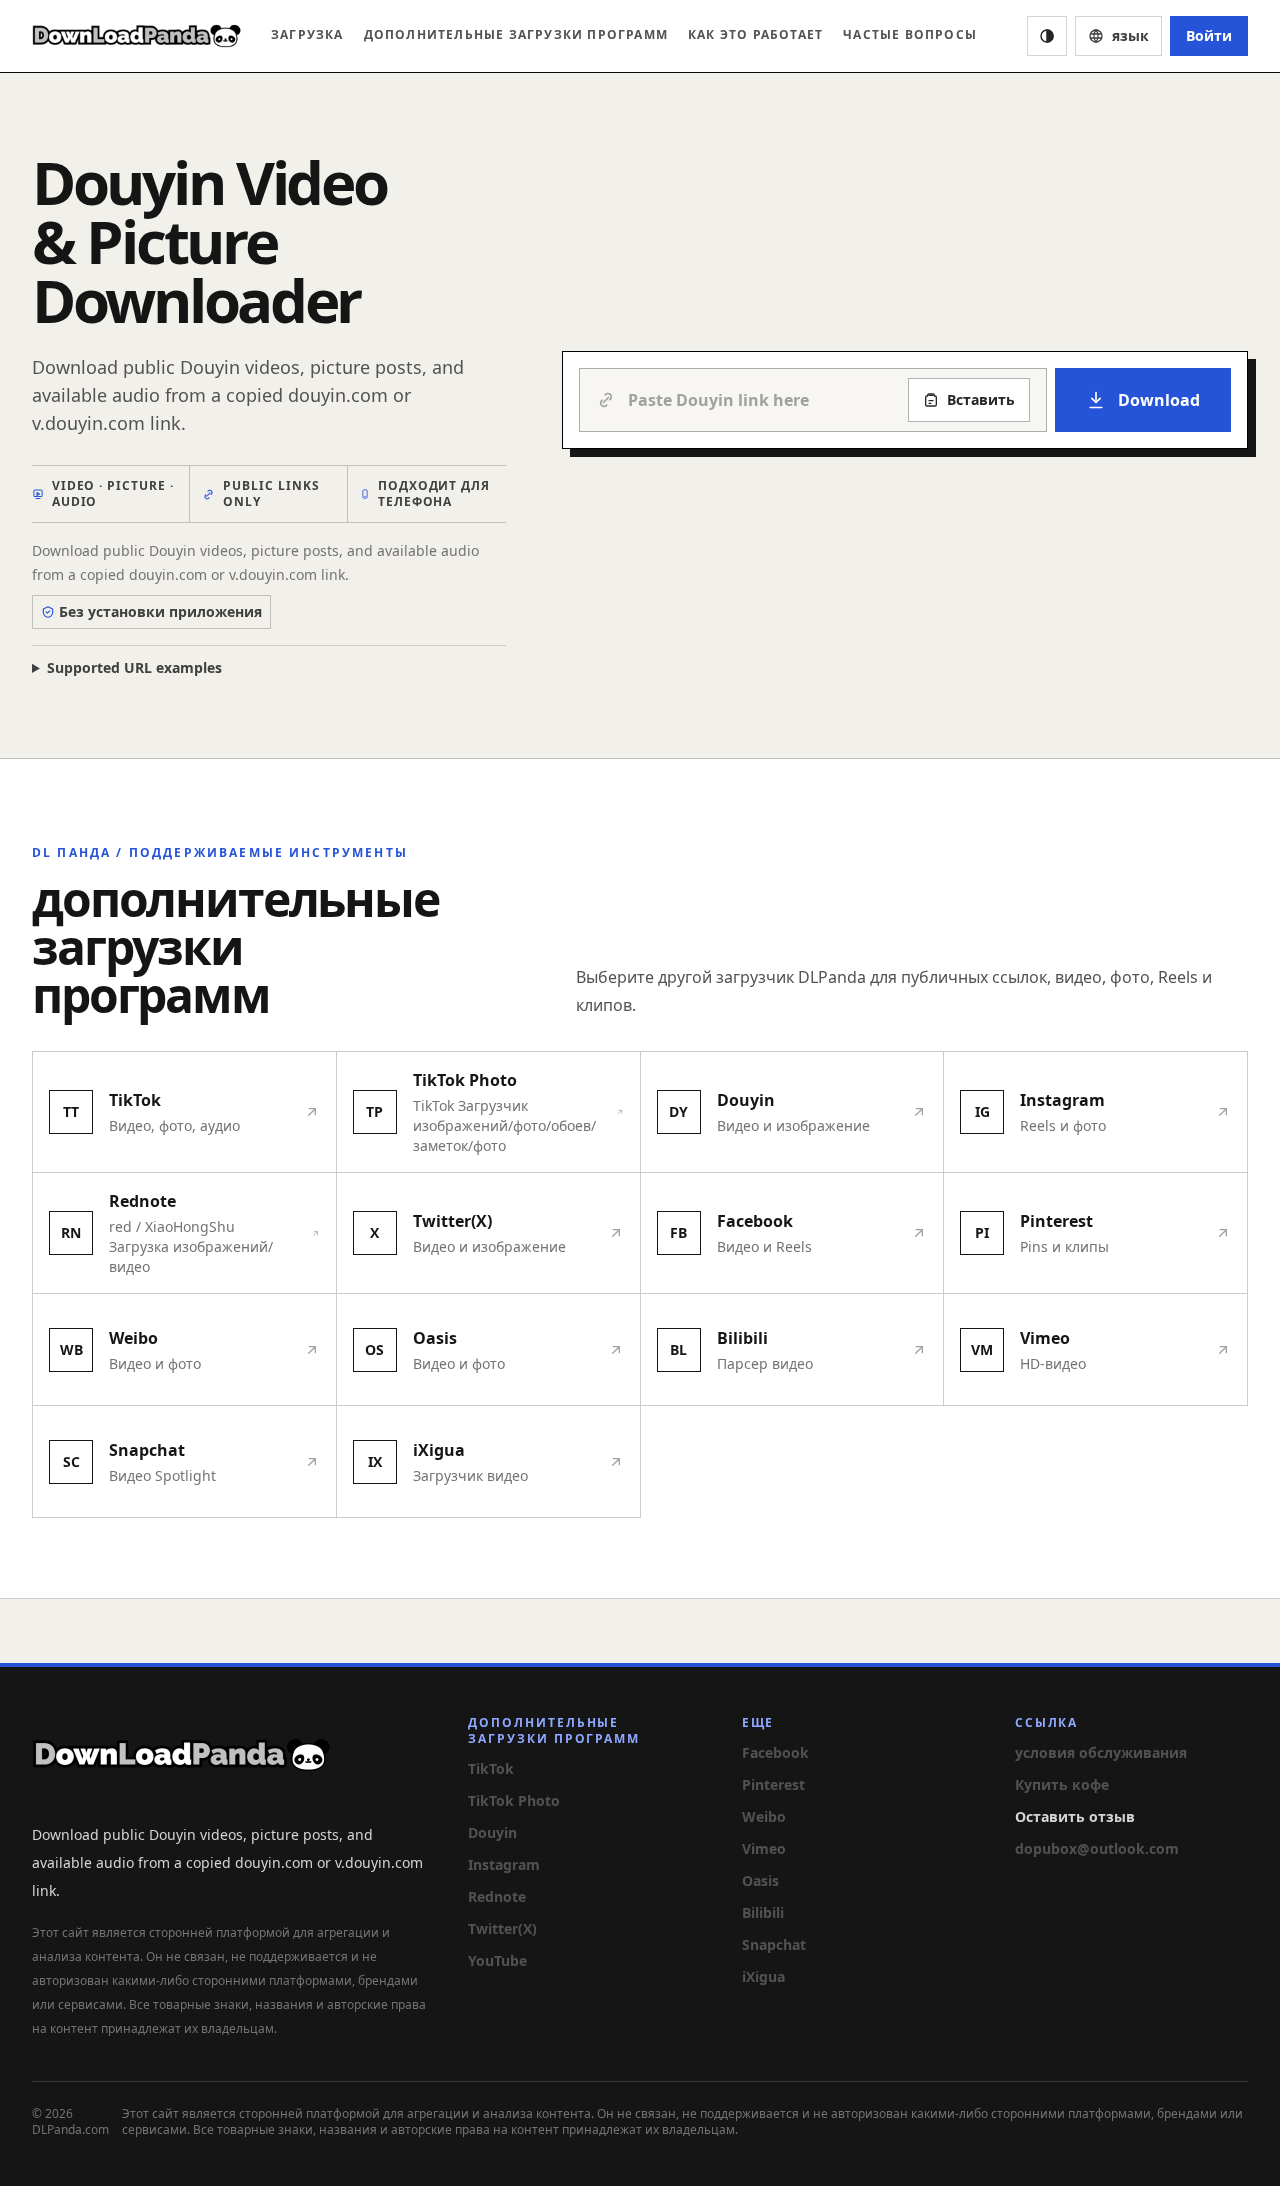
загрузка (307, 34)
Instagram (504, 1864)
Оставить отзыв (1075, 1816)
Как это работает (755, 34)
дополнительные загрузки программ (516, 34)
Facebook (775, 1752)
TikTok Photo (514, 1800)
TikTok (491, 1768)
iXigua (763, 1976)
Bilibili (763, 1912)
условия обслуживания (1101, 1752)
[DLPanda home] (137, 36)
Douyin (492, 1832)
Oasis (760, 1880)
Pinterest (773, 1784)
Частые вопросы (910, 34)
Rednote (497, 1896)
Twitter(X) (502, 1928)
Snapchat (774, 1944)
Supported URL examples (134, 667)
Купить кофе (1062, 1784)
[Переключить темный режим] (1047, 36)
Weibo (764, 1816)
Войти (1209, 35)
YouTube (497, 1960)
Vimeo (764, 1848)
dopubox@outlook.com (1097, 1848)
